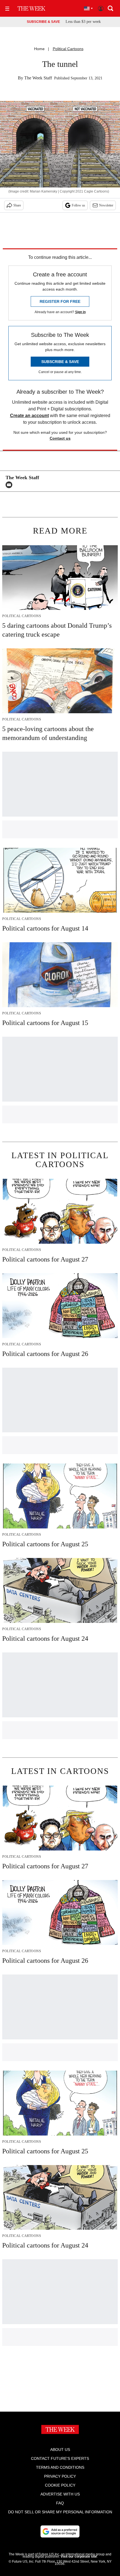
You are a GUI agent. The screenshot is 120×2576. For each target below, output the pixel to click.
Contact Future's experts (60, 2458)
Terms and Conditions (60, 2467)
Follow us (78, 205)
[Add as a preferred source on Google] (60, 2531)
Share (17, 205)
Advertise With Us (60, 2494)
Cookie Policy (60, 2485)
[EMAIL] (10, 485)
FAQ (60, 2503)
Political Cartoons (68, 49)
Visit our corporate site (79, 2556)
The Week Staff (38, 78)
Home (39, 49)
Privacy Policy (60, 2476)
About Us (60, 2450)
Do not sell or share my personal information (60, 2512)
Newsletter (106, 205)
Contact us (60, 438)
